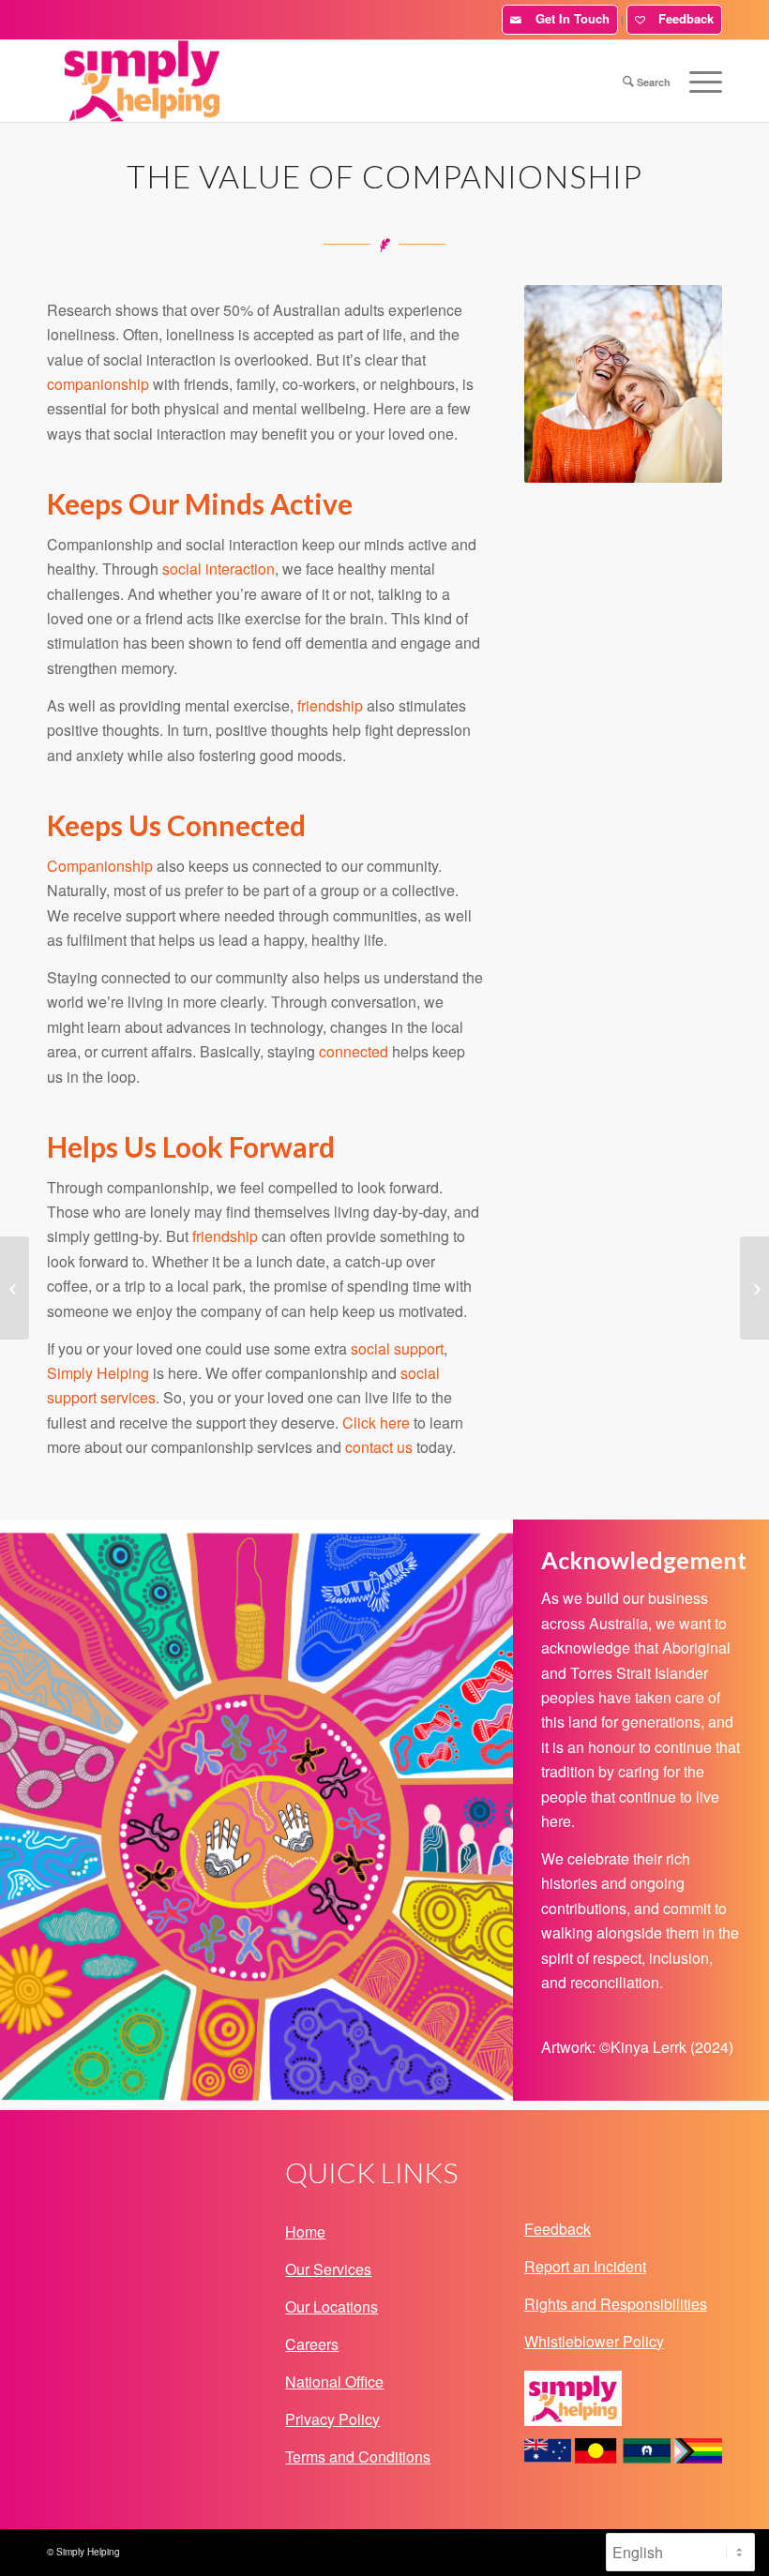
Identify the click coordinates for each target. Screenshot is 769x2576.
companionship (98, 384)
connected (354, 1051)
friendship (330, 705)
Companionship (100, 866)
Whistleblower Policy (594, 2341)
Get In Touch (569, 18)
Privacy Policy (332, 2419)
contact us (379, 1447)
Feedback (682, 18)
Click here (376, 1423)
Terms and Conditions (358, 2456)
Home (305, 2232)
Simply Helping (98, 1373)
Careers (312, 2344)
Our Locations (332, 2306)
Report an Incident (585, 2266)
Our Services (328, 2269)
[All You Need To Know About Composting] (754, 1288)
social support (397, 1348)
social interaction (219, 569)
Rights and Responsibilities (616, 2304)
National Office (334, 2381)
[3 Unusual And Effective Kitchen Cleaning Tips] (15, 1288)
